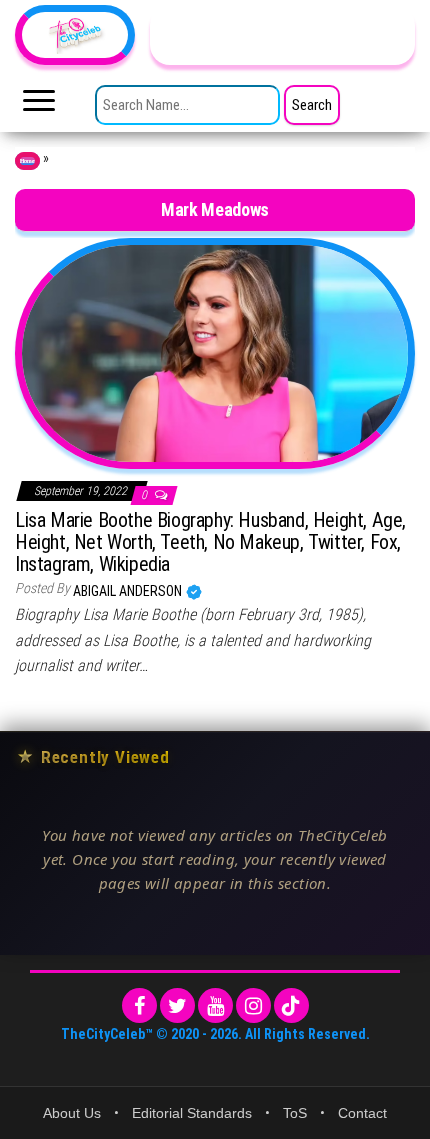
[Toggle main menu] (39, 106)
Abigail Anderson (129, 591)
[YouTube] (215, 1005)
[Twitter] (177, 1005)
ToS (295, 1113)
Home (27, 161)
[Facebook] (139, 1005)
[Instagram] (253, 1005)
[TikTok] (291, 1005)
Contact (362, 1113)
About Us (72, 1113)
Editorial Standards (192, 1113)
